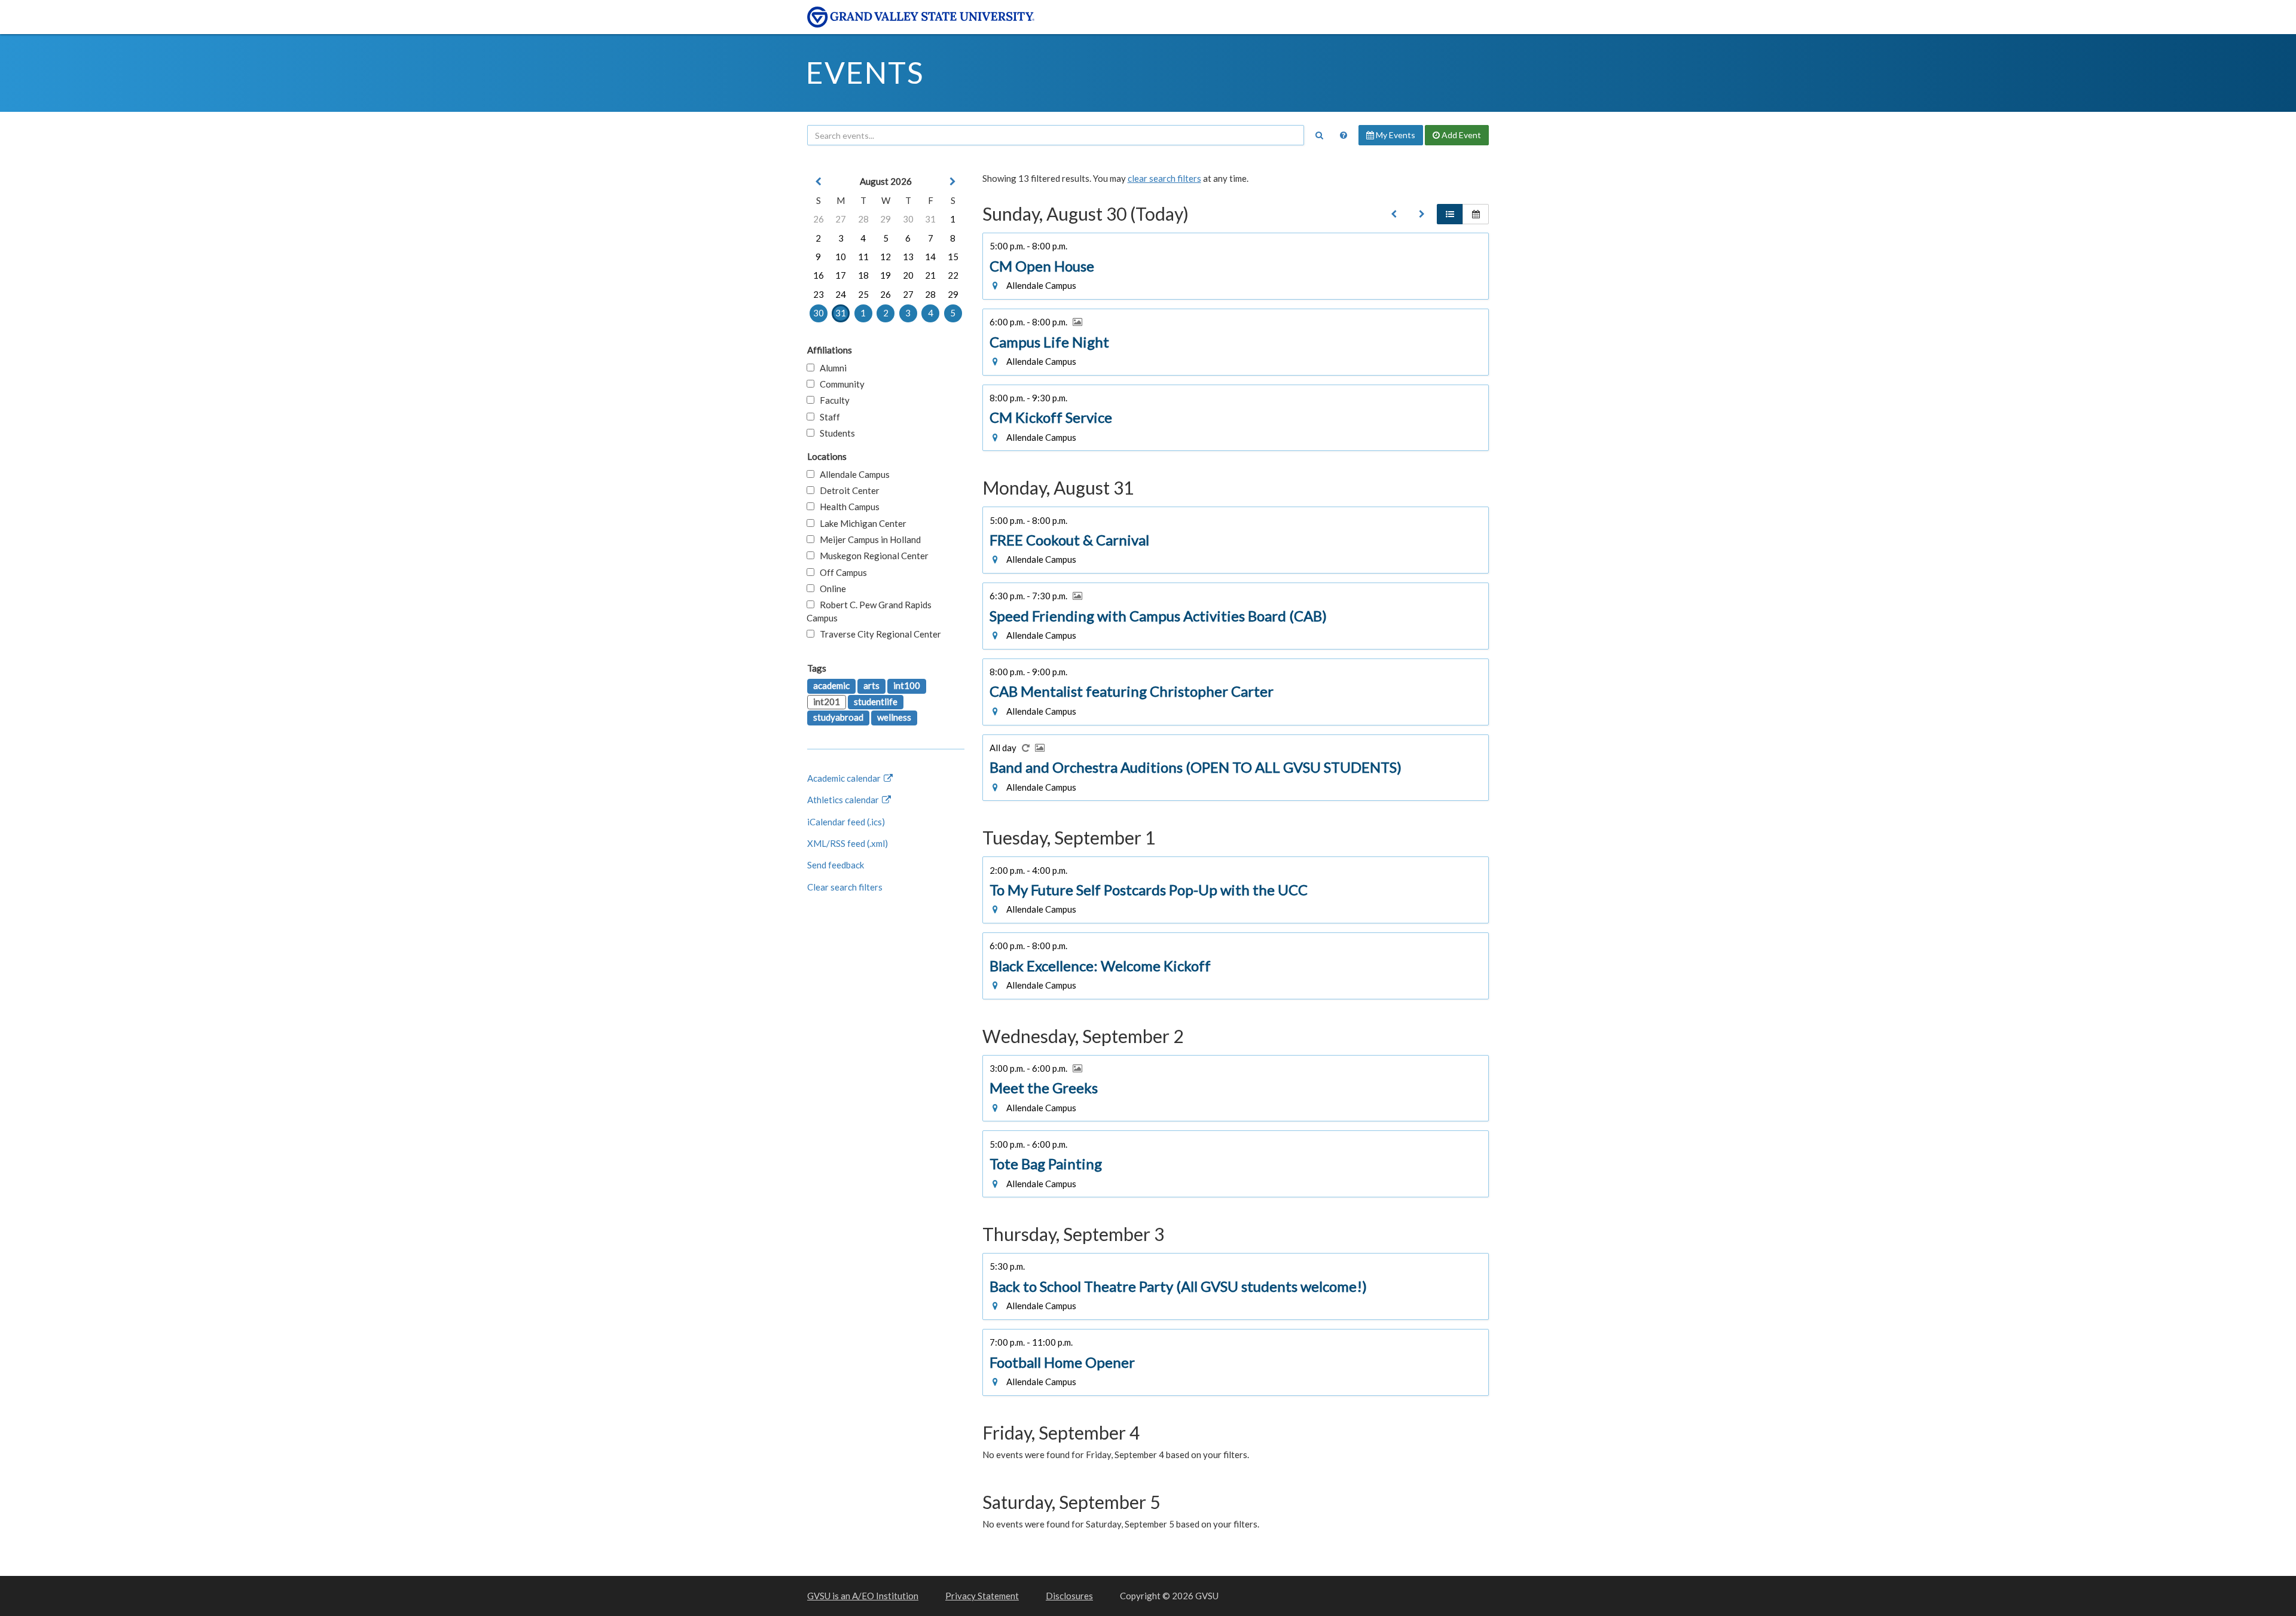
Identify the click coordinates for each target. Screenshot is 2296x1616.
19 (886, 275)
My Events (1395, 135)
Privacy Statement (982, 1596)
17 (841, 275)
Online (830, 589)
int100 (907, 685)
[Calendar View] (1476, 214)
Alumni (831, 368)
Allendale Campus (852, 474)
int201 (827, 702)
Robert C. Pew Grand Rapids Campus (869, 611)
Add (1460, 135)
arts (871, 685)
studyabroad (838, 717)
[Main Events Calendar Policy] (1344, 135)
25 (863, 294)
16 (819, 275)
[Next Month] (953, 182)
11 (863, 257)
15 (953, 257)
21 (930, 275)
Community (839, 384)
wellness (894, 717)
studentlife (876, 702)
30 (908, 219)
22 (953, 275)
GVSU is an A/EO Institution (863, 1596)
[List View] (1450, 214)
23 (819, 294)
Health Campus (847, 507)
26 (819, 219)
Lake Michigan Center (860, 523)
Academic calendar (845, 778)
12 (886, 257)
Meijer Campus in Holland (868, 539)
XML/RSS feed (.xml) (848, 843)
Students (835, 433)
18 (863, 275)
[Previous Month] (819, 182)
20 (908, 275)
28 (863, 219)
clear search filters (1164, 178)
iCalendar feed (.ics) (846, 822)
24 (841, 294)
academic (831, 685)
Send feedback (836, 865)
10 (841, 257)
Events (865, 72)
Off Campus (841, 572)
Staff (827, 417)
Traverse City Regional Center (878, 634)
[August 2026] (1394, 214)
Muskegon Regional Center (871, 556)
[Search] (1319, 135)
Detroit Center (847, 490)
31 (930, 219)
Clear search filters (845, 887)
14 (930, 257)
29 (886, 219)
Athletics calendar (844, 800)
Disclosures (1069, 1596)
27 (841, 219)
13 (908, 257)
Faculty (832, 400)
